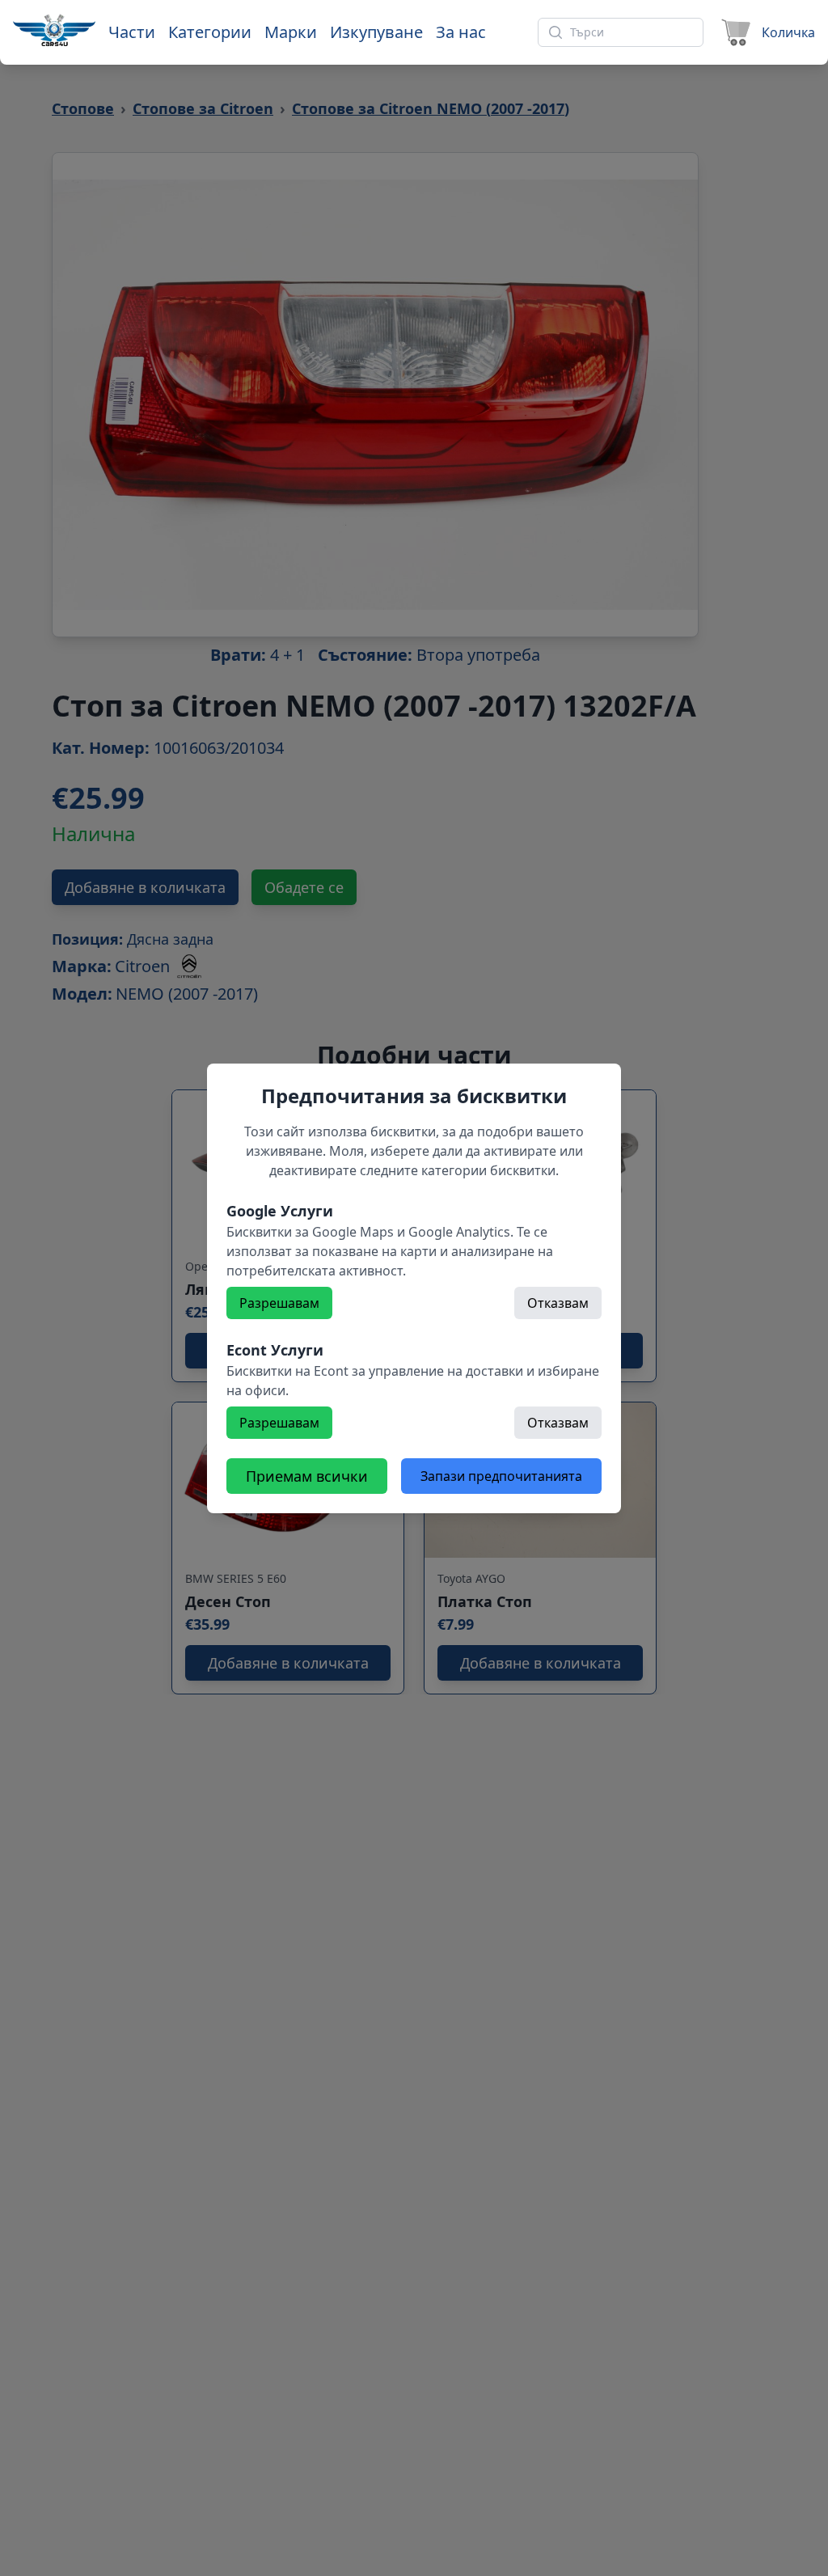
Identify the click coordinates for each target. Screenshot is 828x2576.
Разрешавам (279, 1303)
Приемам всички (307, 1476)
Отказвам (558, 1303)
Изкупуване (376, 32)
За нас (461, 32)
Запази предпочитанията (501, 1476)
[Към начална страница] (54, 30)
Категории (210, 32)
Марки (291, 32)
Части (132, 32)
